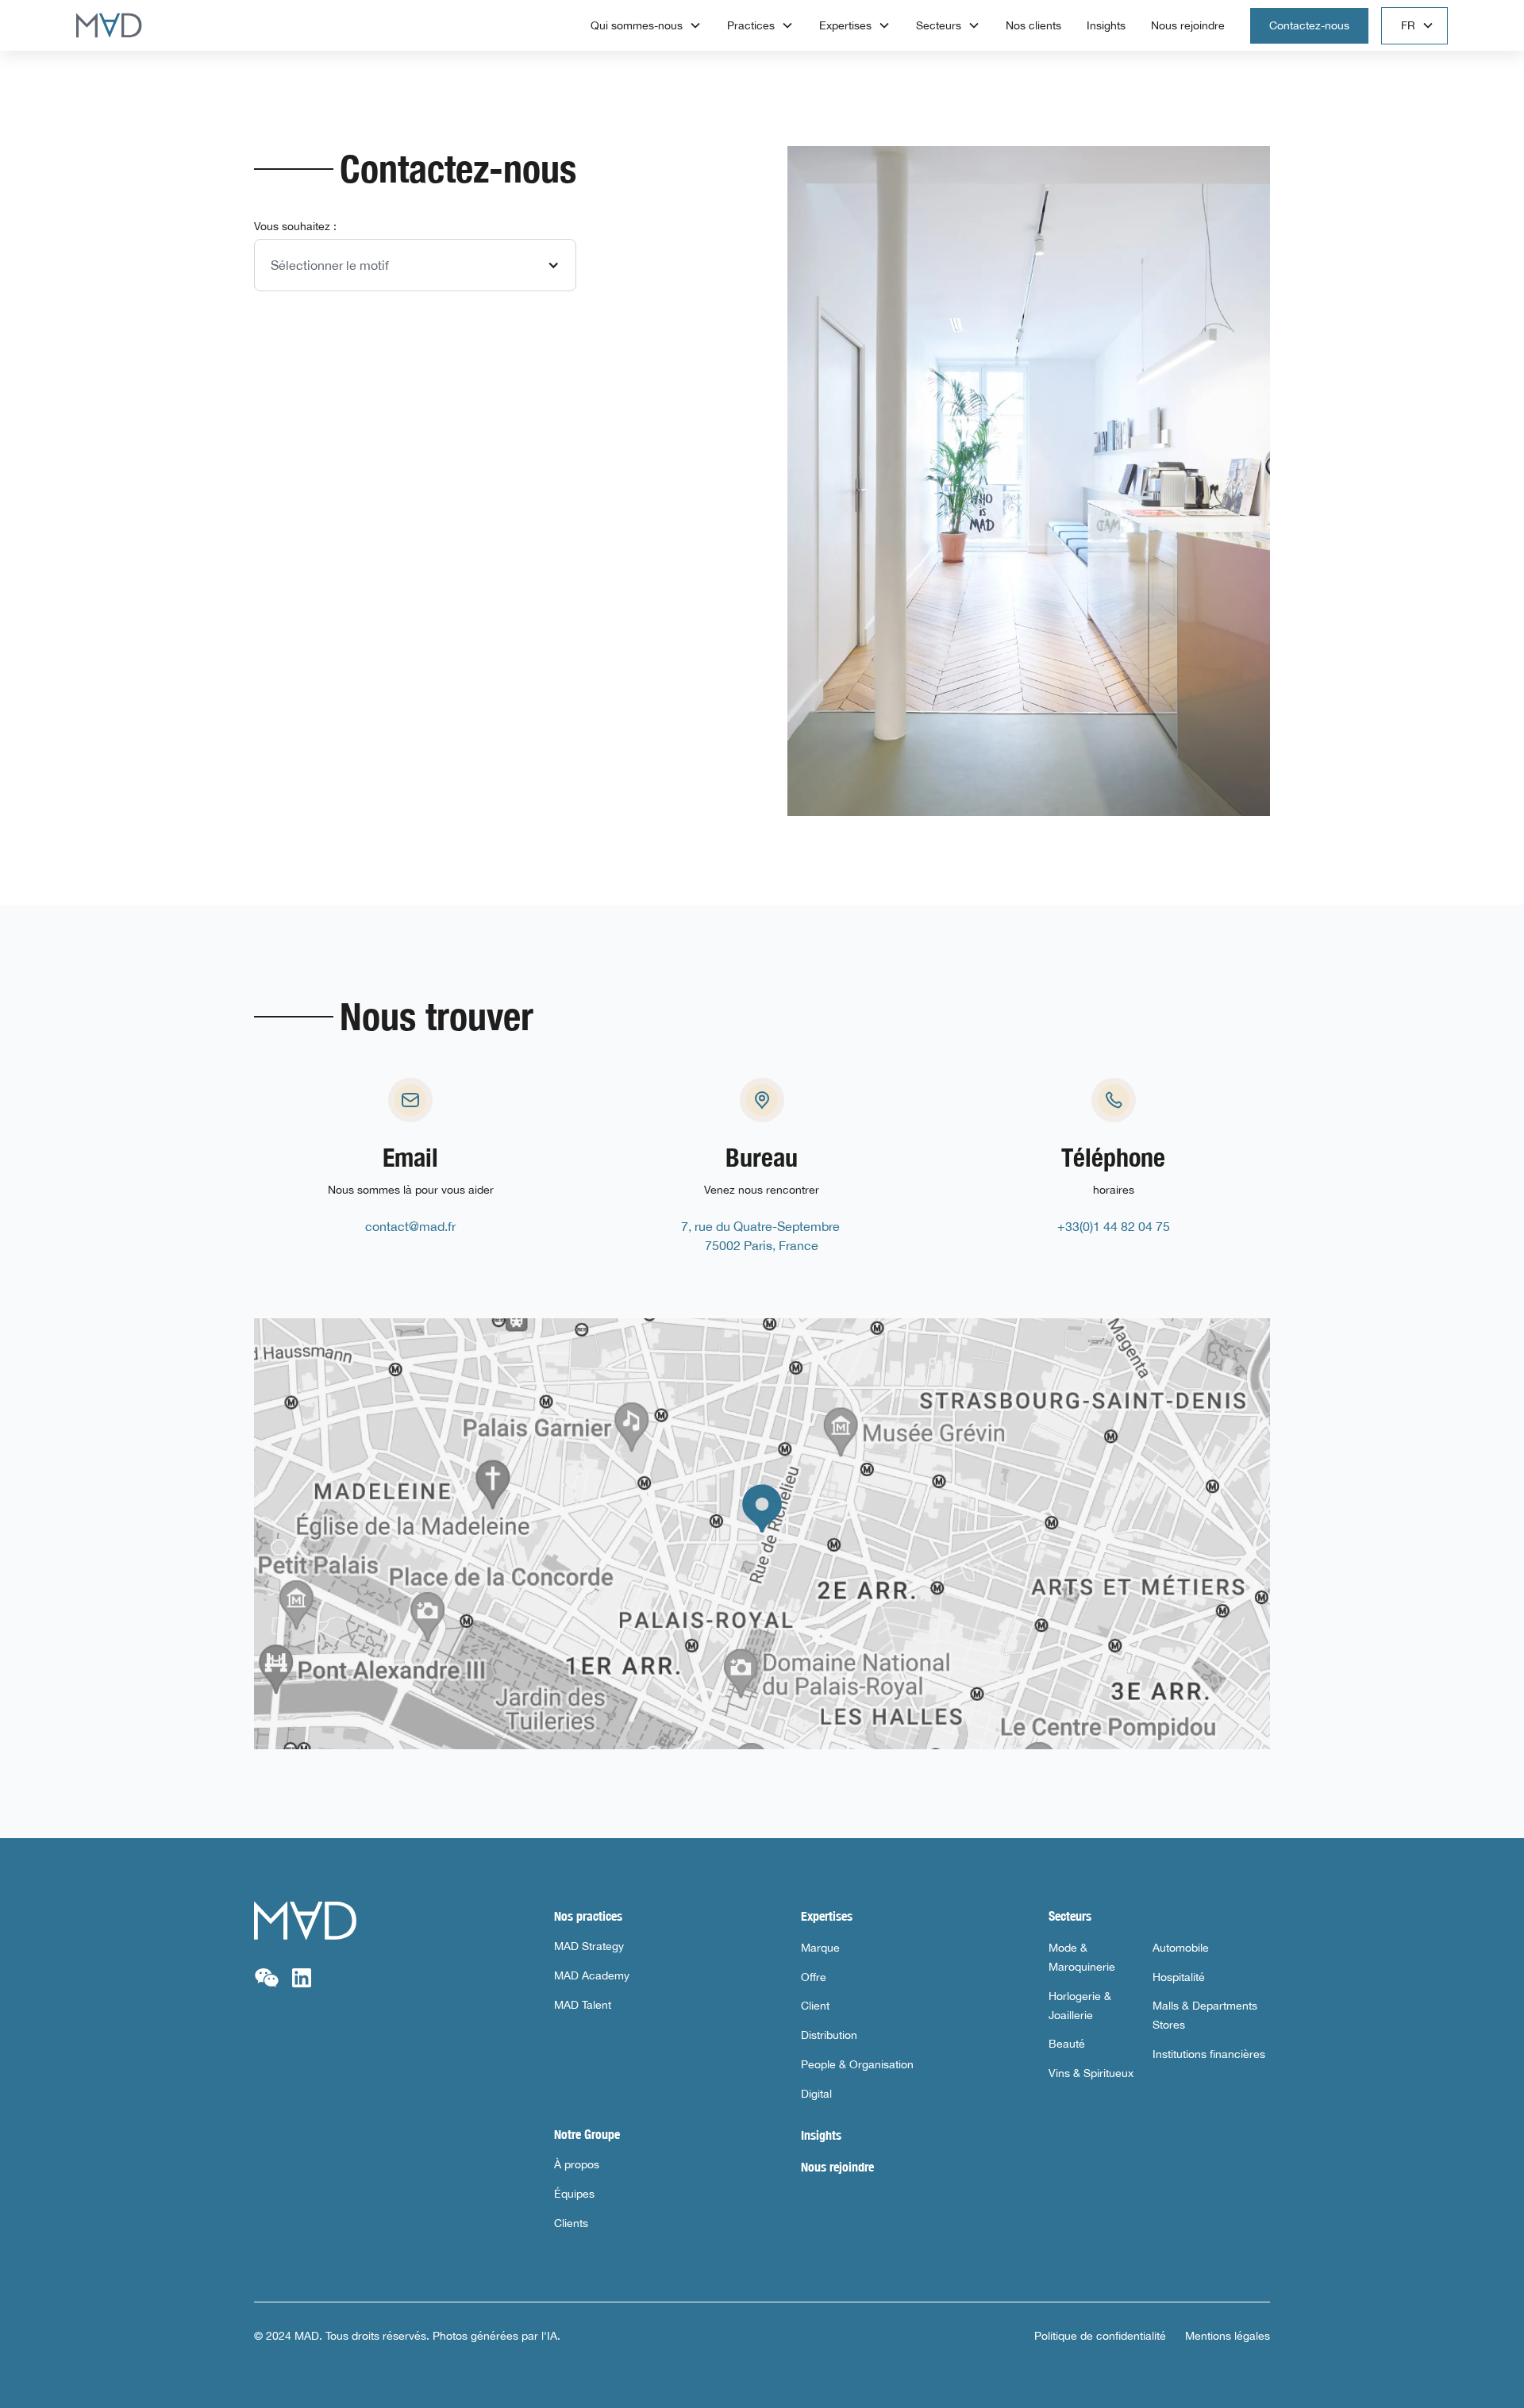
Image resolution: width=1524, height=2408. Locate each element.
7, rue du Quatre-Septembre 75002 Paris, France (762, 1236)
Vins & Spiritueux (1091, 2073)
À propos (577, 2164)
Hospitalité (1179, 1977)
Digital (816, 2094)
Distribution (829, 2035)
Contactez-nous (1309, 25)
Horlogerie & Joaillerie (1080, 2006)
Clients (571, 2223)
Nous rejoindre (1188, 25)
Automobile (1181, 1948)
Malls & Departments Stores (1205, 2015)
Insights (1106, 25)
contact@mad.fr (410, 1226)
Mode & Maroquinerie (1082, 1957)
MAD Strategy (589, 1946)
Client (815, 2006)
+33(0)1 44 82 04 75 (1114, 1226)
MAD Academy (592, 1975)
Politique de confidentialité (1100, 2336)
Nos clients (1033, 25)
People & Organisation (857, 2064)
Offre (814, 1977)
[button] (646, 26)
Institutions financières (1209, 2054)
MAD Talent (583, 2005)
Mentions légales (1228, 2336)
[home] (109, 25)
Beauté (1067, 2044)
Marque (820, 1948)
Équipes (574, 2194)
